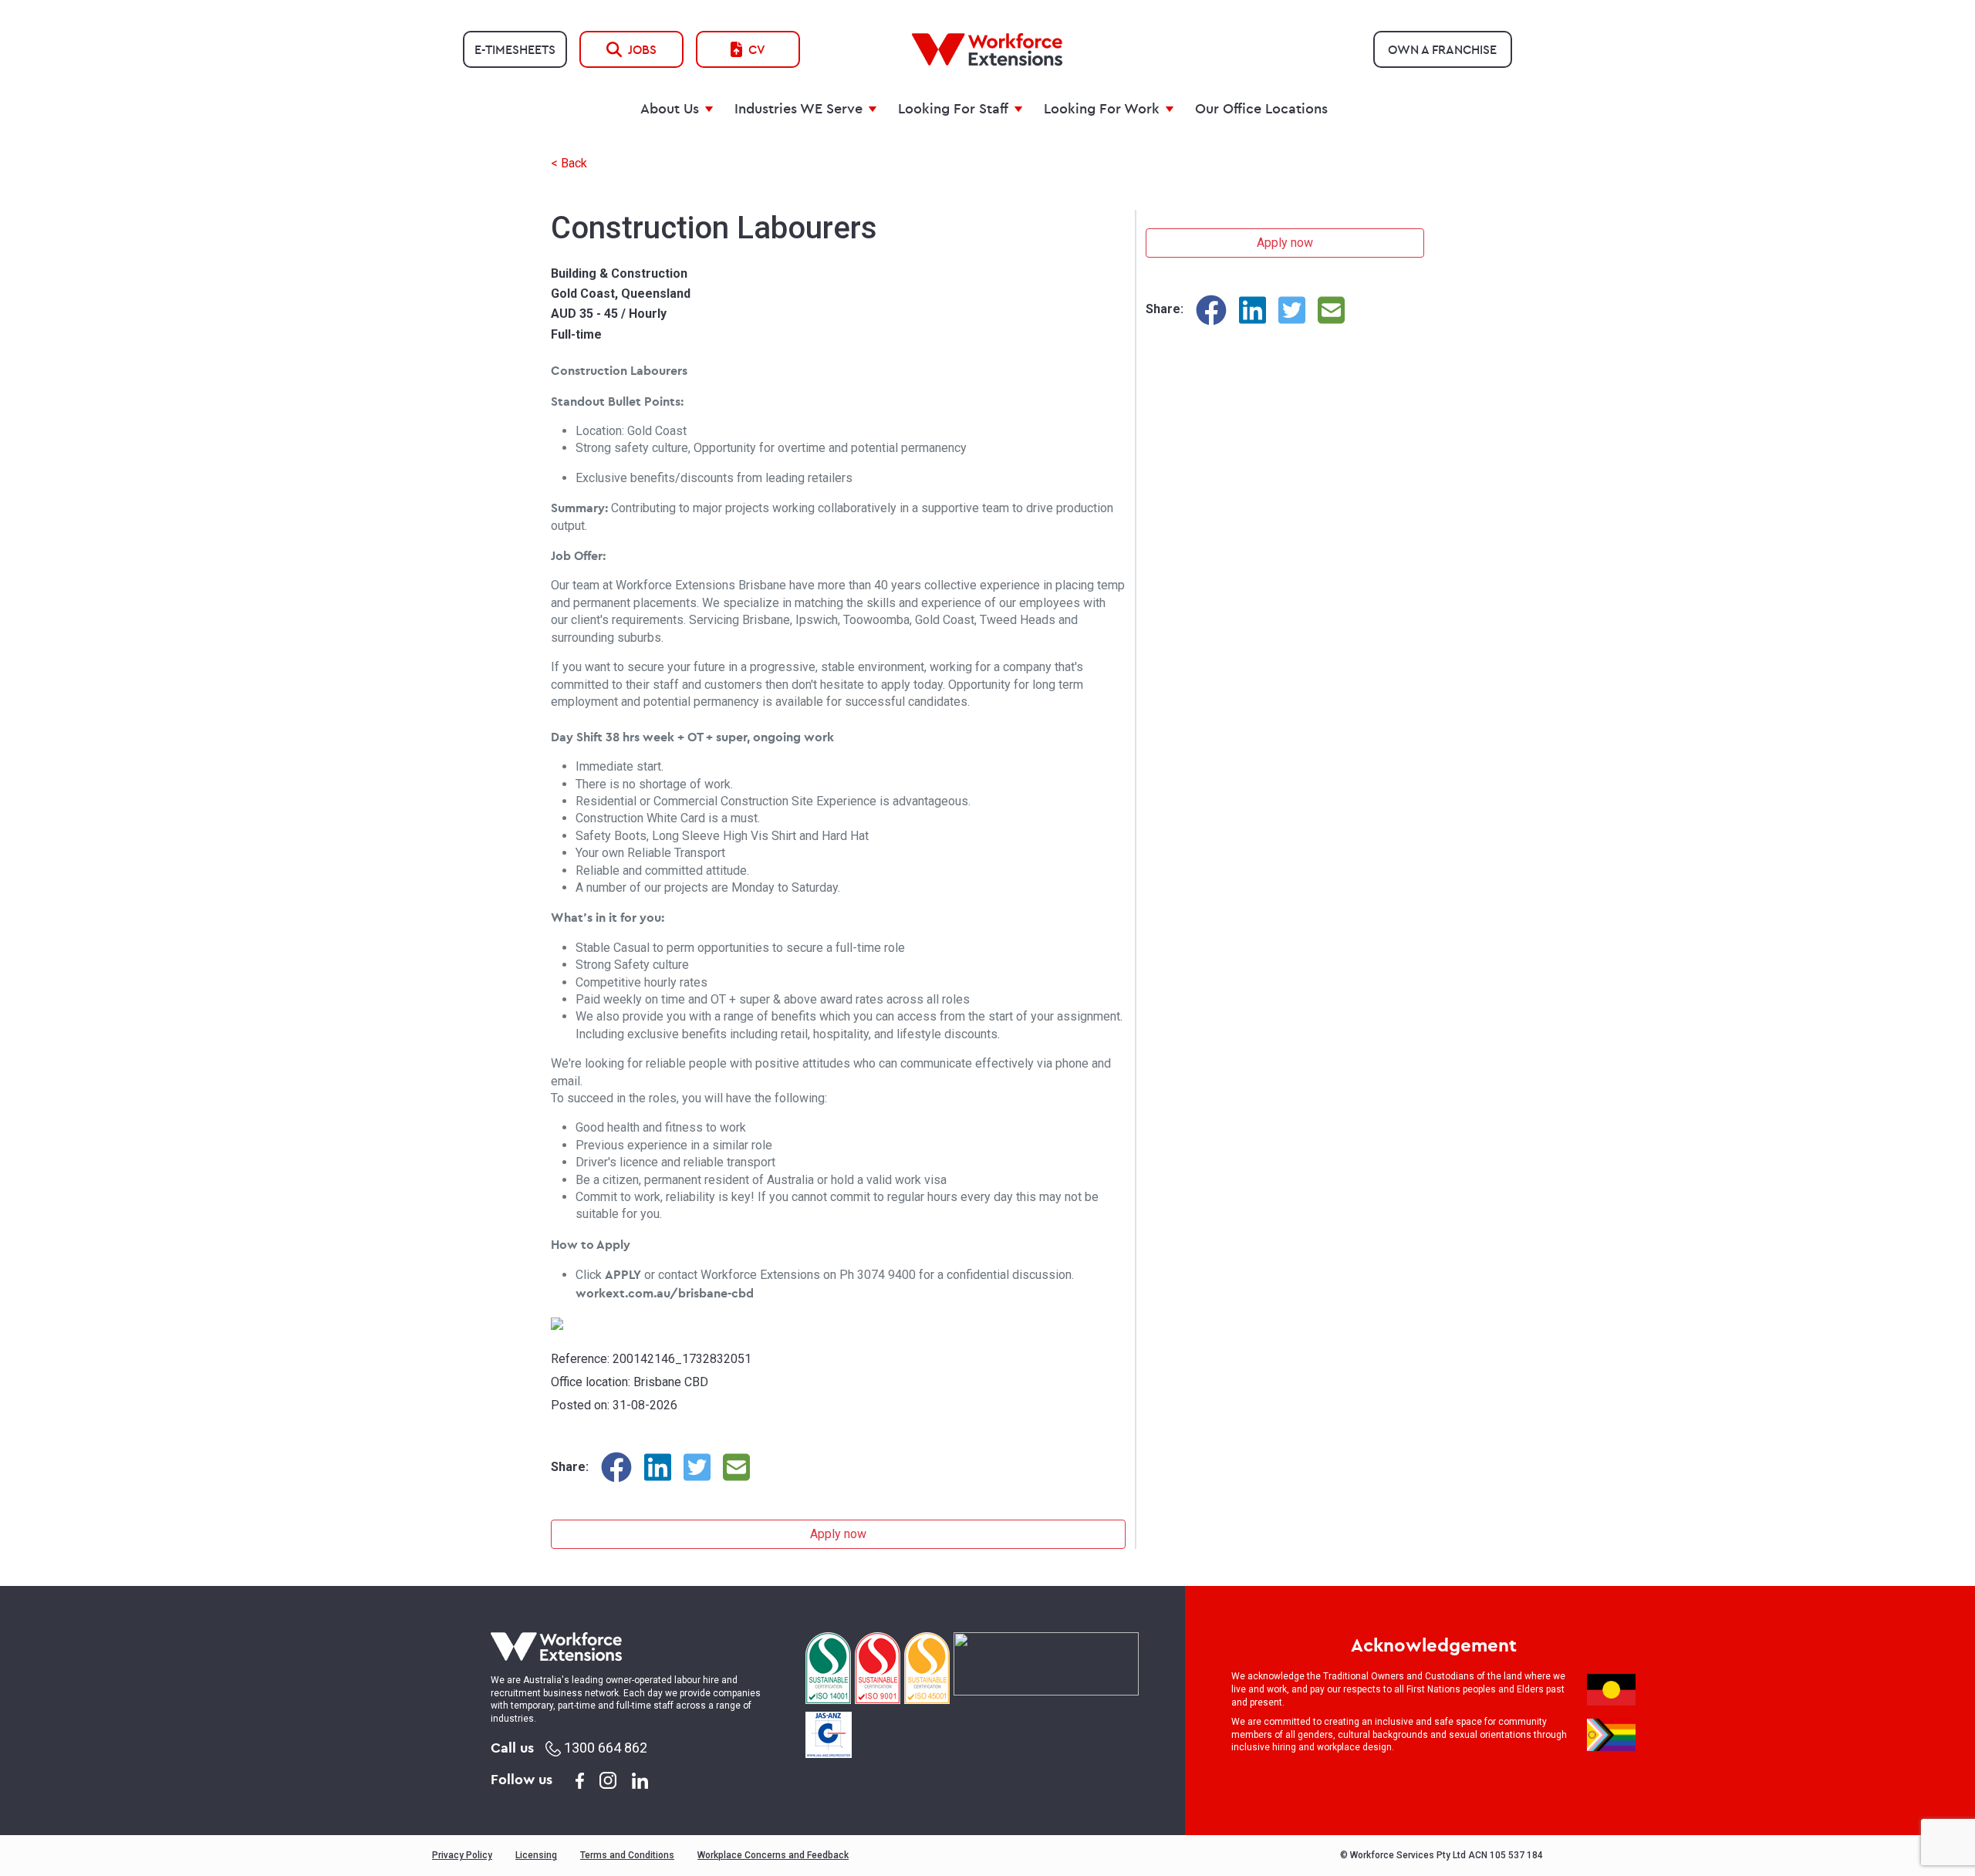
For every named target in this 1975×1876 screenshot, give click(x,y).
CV (757, 49)
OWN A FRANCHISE (1442, 49)
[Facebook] (616, 1467)
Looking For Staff (953, 108)
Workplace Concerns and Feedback (773, 1855)
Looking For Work (1102, 108)
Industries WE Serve (798, 108)
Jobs (642, 49)
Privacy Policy (462, 1855)
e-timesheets (515, 49)
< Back (569, 163)
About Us (670, 108)
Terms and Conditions (627, 1855)
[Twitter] (697, 1467)
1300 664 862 (604, 1748)
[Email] (736, 1467)
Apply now (838, 1534)
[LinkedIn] (658, 1467)
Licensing (536, 1855)
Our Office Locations (1261, 108)
